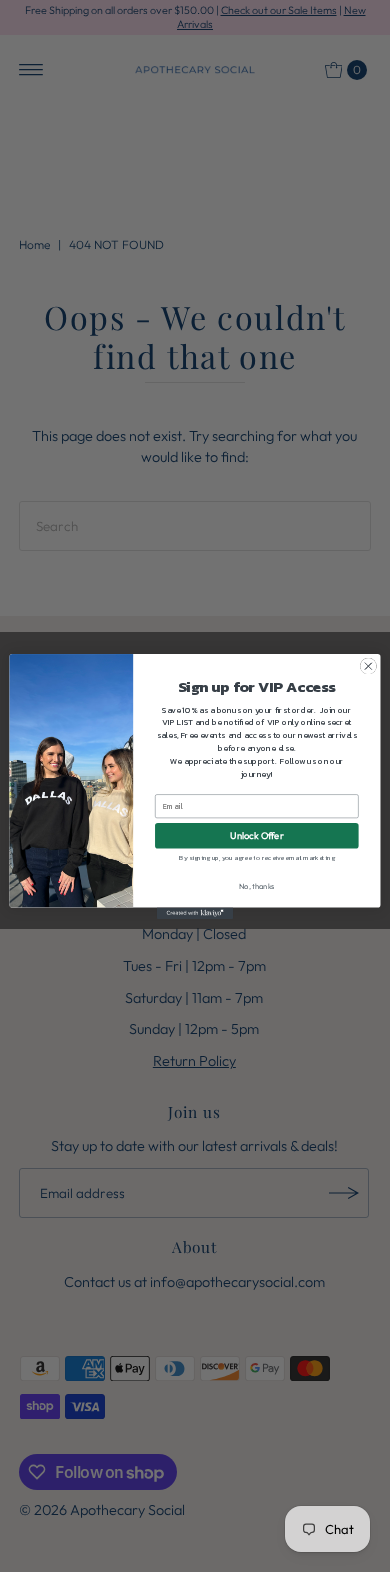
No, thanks (257, 886)
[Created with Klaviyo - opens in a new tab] (195, 912)
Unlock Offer (256, 835)
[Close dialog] (368, 665)
